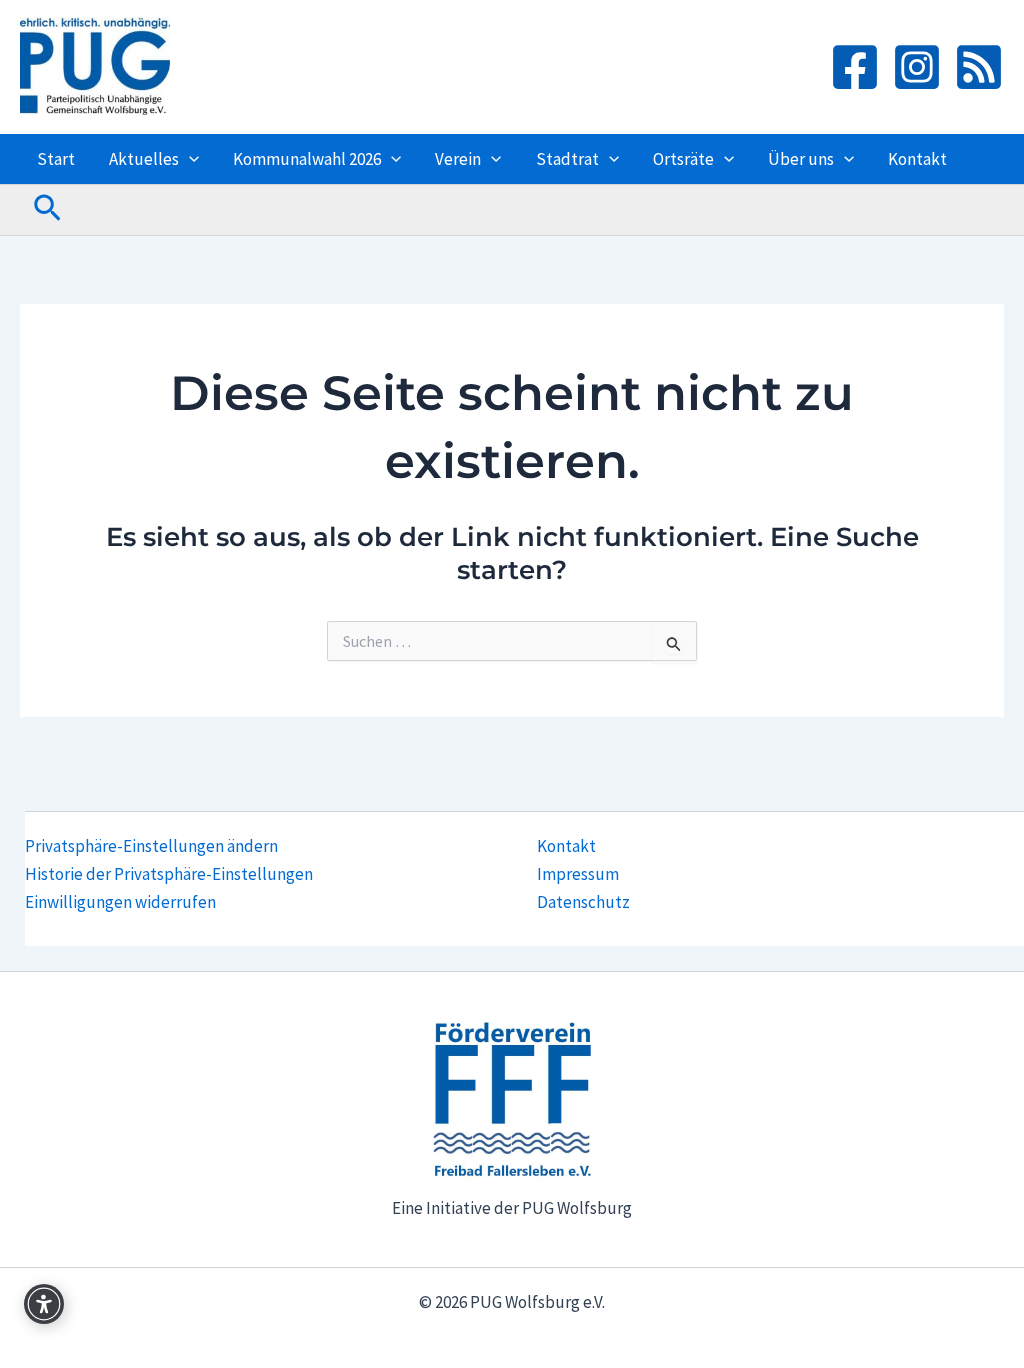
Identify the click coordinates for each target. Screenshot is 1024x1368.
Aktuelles (144, 159)
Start (56, 159)
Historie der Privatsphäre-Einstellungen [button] (169, 874)
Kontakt (917, 159)
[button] (189, 159)
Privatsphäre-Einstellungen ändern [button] (151, 846)
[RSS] (979, 67)
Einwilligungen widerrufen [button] (120, 902)
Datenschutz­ (583, 902)
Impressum (578, 874)
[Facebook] (855, 67)
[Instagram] (917, 67)
